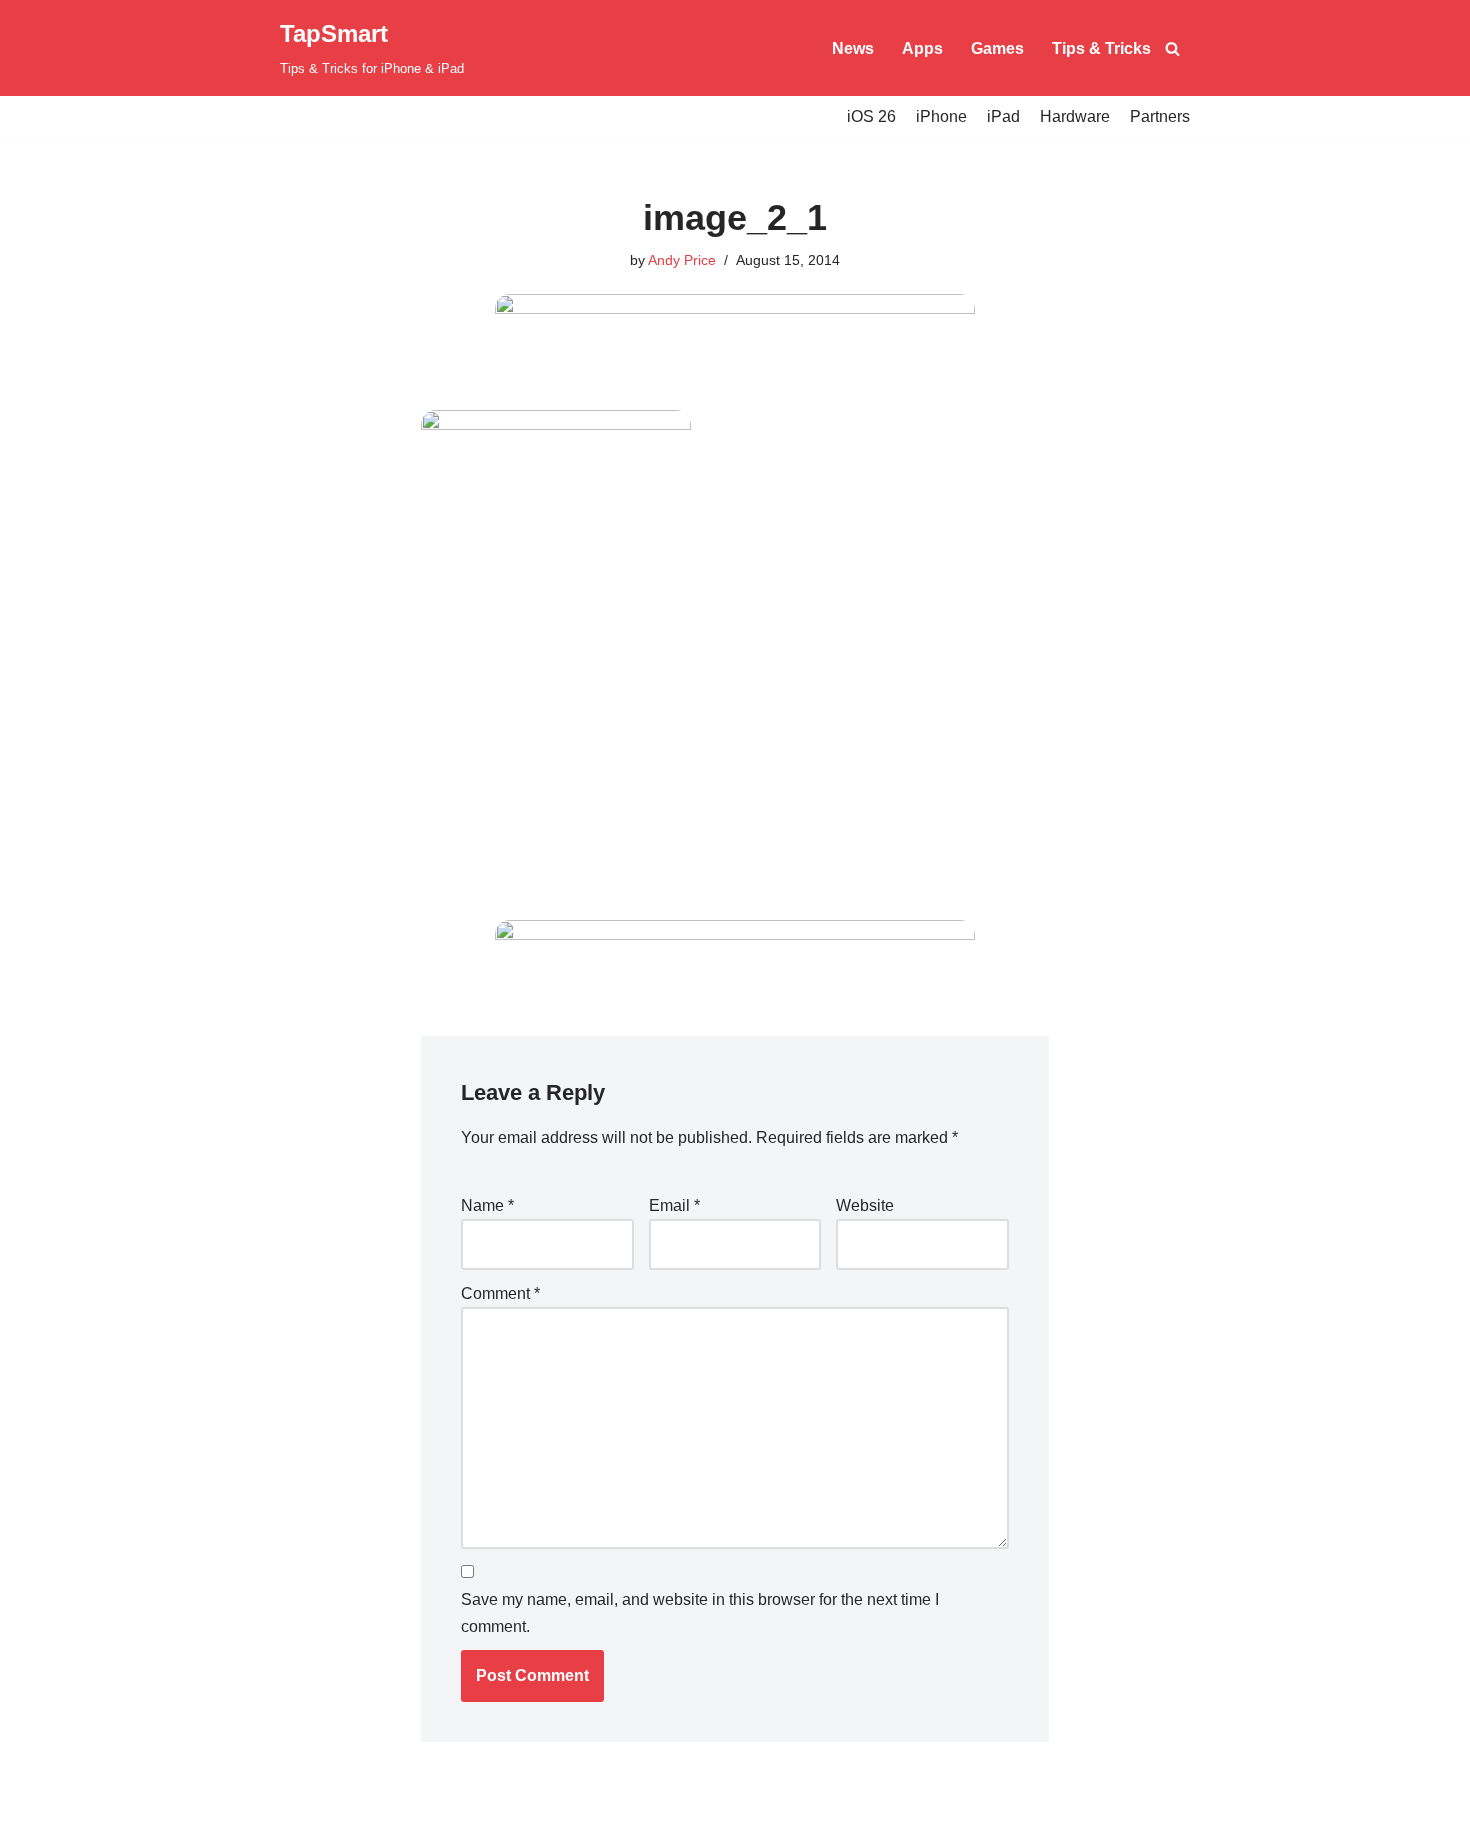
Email (674, 1205)
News (853, 48)
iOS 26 (871, 116)
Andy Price (682, 260)
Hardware (1075, 116)
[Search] (1172, 48)
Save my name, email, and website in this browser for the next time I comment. (700, 1613)
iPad (1003, 116)
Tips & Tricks (1101, 48)
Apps (922, 48)
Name (487, 1205)
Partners (1160, 116)
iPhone (941, 116)
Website (865, 1205)
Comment (500, 1293)
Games (997, 48)
